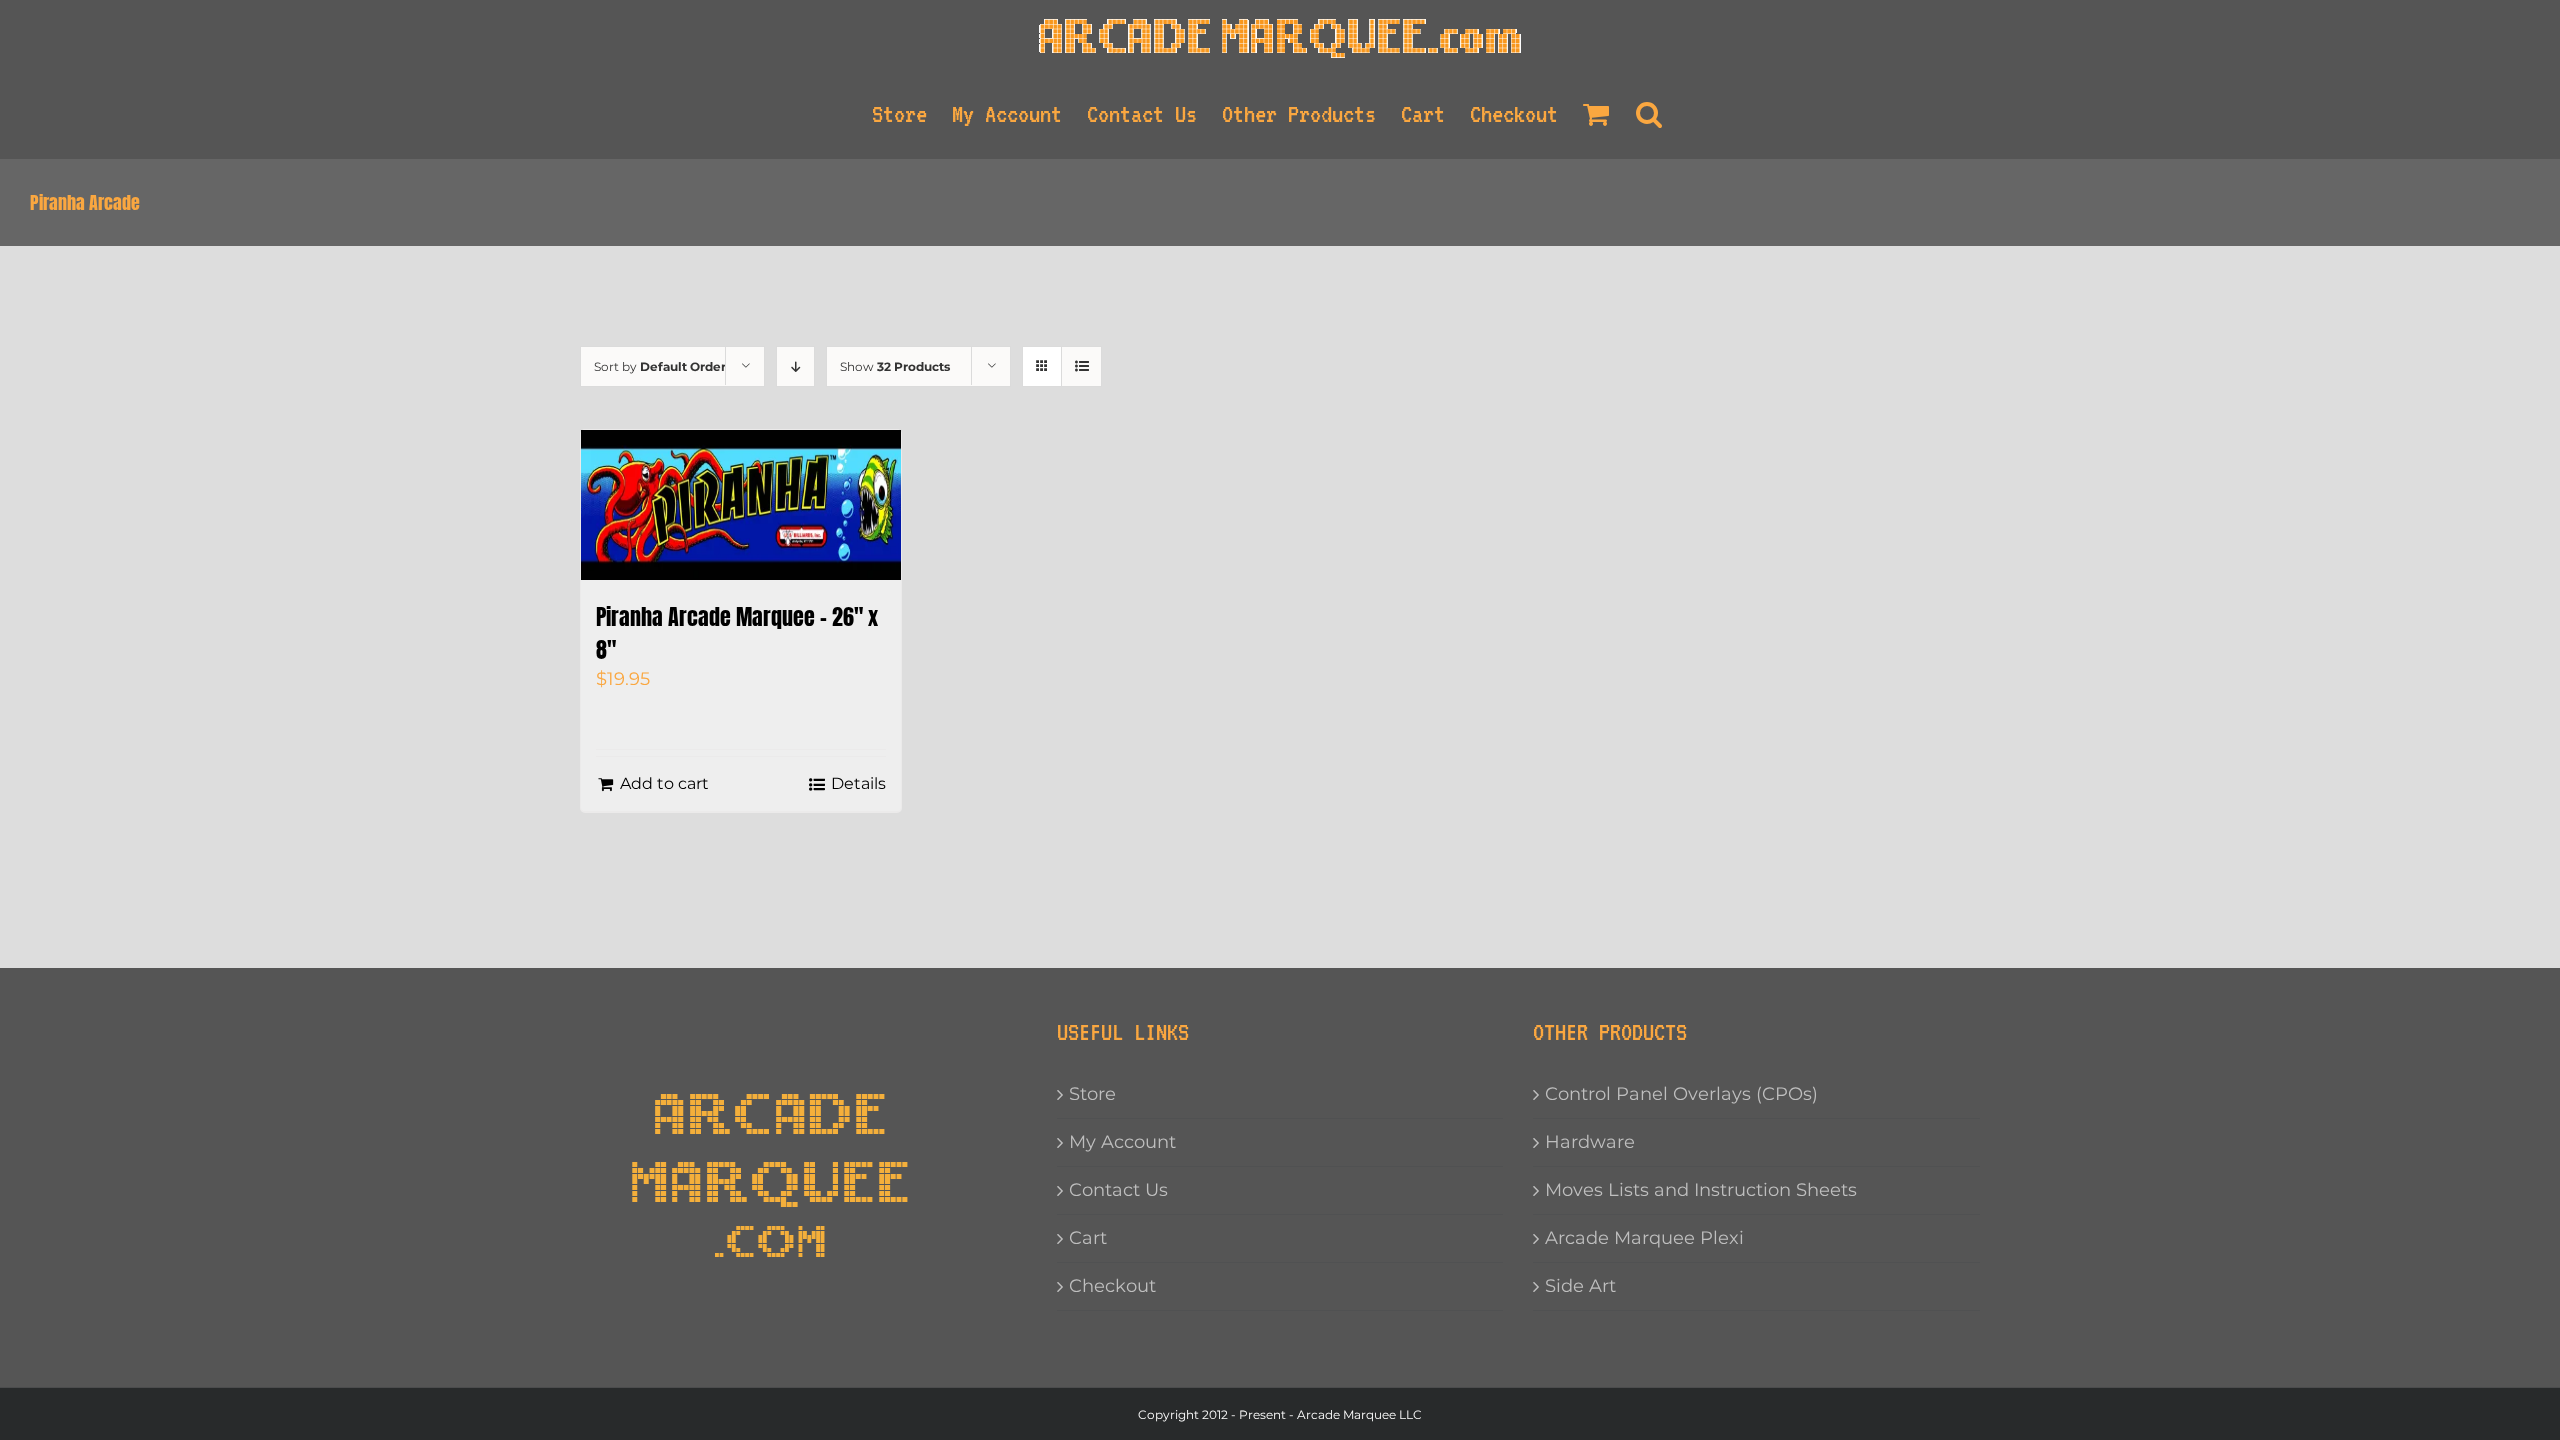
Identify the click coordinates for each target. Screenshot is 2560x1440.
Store (1092, 1094)
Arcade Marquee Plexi (1644, 1238)
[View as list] (1081, 366)
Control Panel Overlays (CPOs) (1681, 1094)
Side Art (1580, 1286)
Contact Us (1118, 1190)
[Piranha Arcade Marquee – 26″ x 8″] (741, 505)
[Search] (1650, 114)
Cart (1088, 1238)
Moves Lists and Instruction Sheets (1701, 1190)
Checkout (1112, 1286)
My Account (1122, 1142)
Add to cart (664, 783)
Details (858, 783)
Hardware (1590, 1142)
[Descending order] (795, 366)
